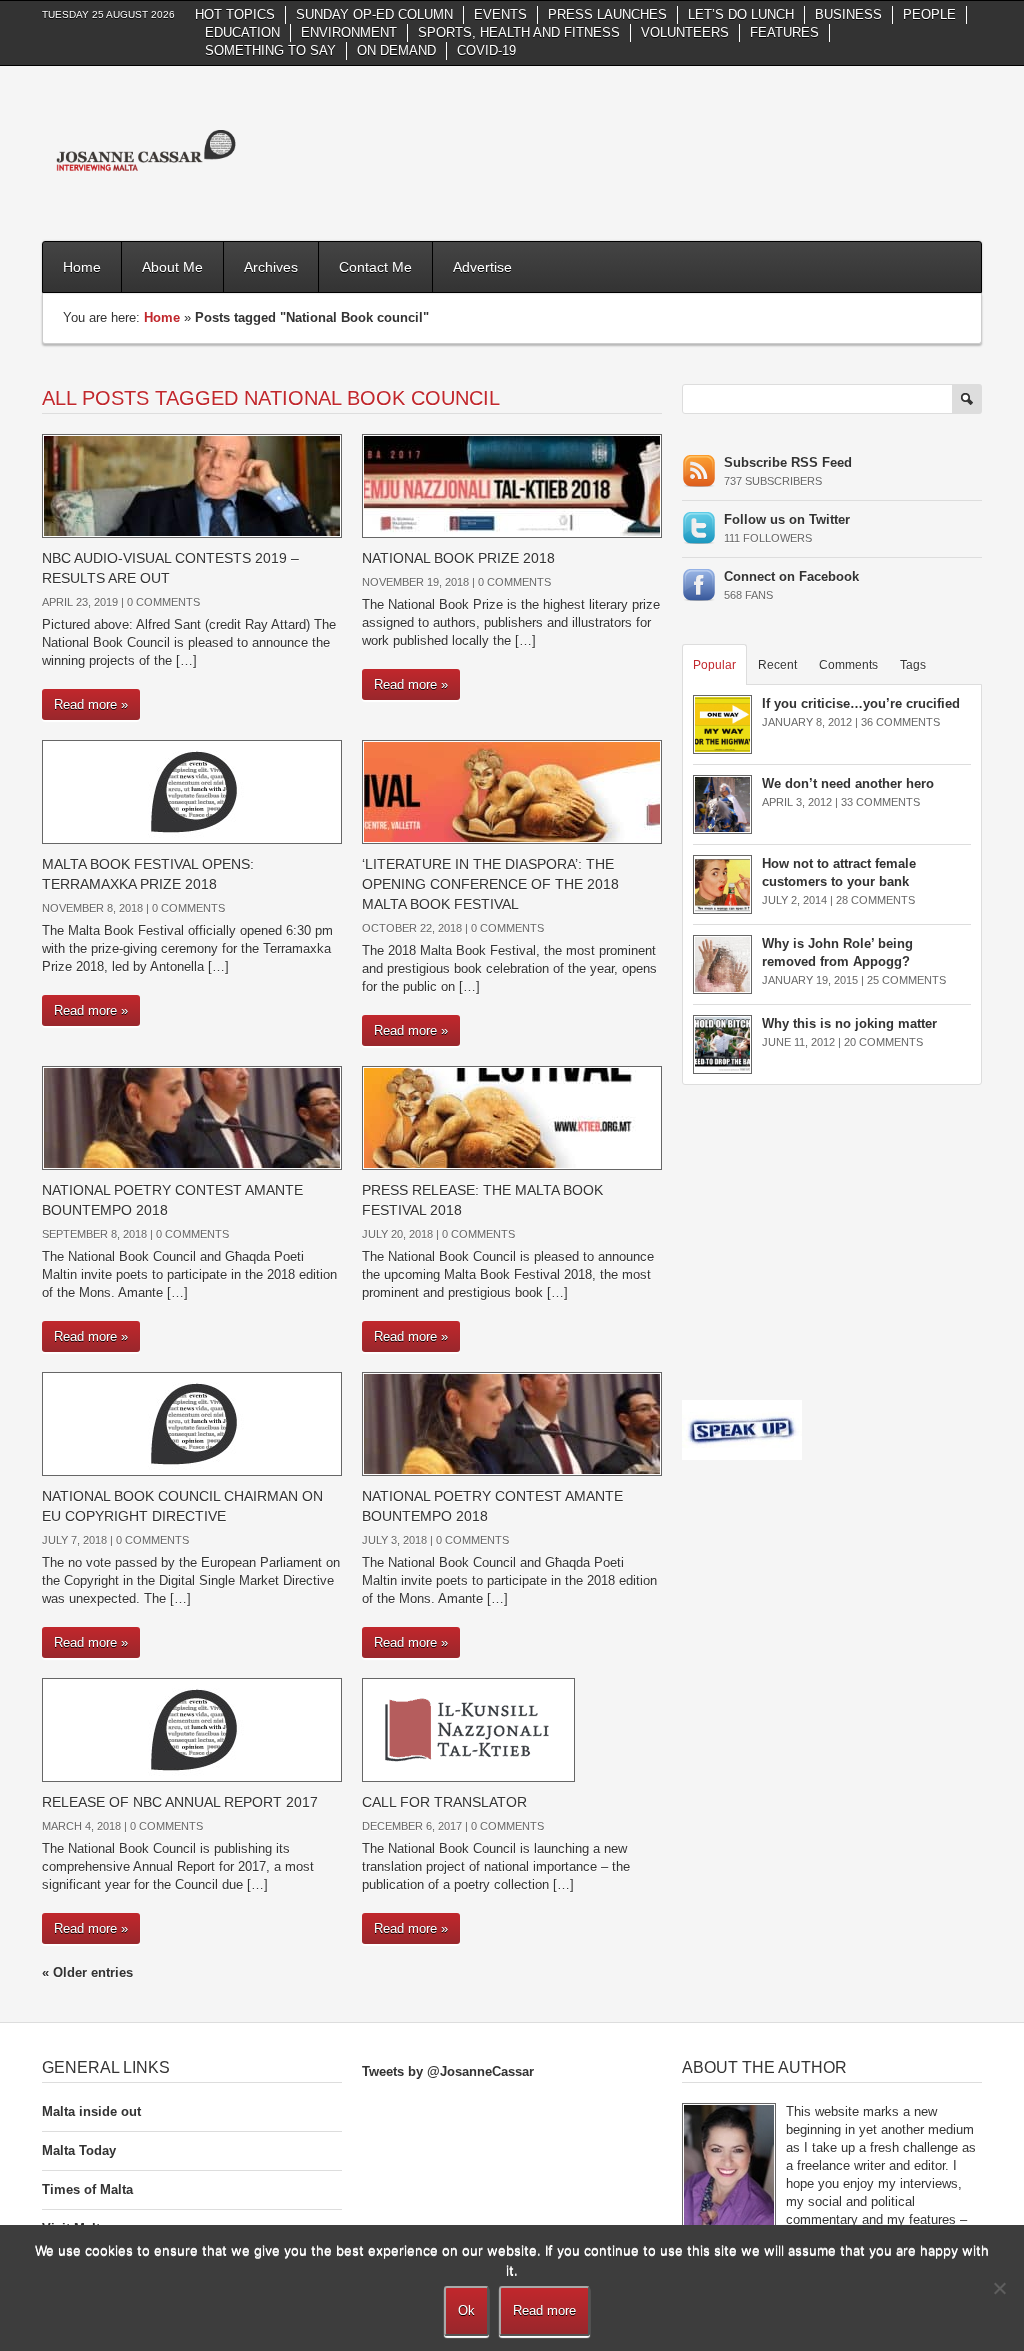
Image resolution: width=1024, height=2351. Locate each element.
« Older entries (87, 1972)
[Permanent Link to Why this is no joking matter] (722, 1043)
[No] (999, 2288)
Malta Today (79, 2150)
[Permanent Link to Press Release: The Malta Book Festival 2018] (512, 1116)
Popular (714, 665)
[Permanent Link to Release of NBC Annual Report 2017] (192, 1728)
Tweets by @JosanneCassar (448, 2071)
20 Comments (883, 1042)
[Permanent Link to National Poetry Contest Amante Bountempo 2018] (192, 1116)
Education (242, 32)
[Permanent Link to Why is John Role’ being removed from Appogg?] (722, 963)
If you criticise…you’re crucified (861, 703)
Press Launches (607, 14)
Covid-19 (486, 50)
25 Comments (906, 980)
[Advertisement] (618, 151)
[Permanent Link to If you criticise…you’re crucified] (722, 723)
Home (82, 267)
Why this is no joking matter (849, 1023)
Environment (349, 32)
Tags (913, 665)
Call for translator (444, 1802)
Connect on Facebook (791, 576)
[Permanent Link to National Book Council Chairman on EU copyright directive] (192, 1422)
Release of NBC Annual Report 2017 (180, 1802)
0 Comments (163, 602)
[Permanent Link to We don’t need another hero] (722, 803)
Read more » (91, 704)
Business (848, 14)
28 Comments (875, 900)
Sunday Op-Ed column (374, 14)
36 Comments (900, 722)
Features (784, 32)
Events (500, 14)
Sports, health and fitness (519, 32)
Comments (848, 665)
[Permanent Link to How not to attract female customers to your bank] (722, 883)
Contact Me (375, 267)
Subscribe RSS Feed (788, 462)
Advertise (482, 267)
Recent (777, 665)
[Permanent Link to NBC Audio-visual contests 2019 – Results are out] (192, 484)
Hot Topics (235, 14)
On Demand (396, 50)
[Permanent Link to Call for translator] (468, 1728)
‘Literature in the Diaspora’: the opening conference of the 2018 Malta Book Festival (490, 884)
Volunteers (685, 32)
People (929, 14)
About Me (172, 267)
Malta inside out (91, 2111)
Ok (466, 2310)
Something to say (270, 50)
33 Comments (880, 802)
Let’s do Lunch (741, 14)
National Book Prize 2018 (460, 558)
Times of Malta (87, 2189)
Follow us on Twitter (787, 519)
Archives (271, 267)
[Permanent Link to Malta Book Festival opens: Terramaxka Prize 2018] (192, 790)
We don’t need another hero (848, 783)
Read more (544, 2310)
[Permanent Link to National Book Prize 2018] (512, 484)
